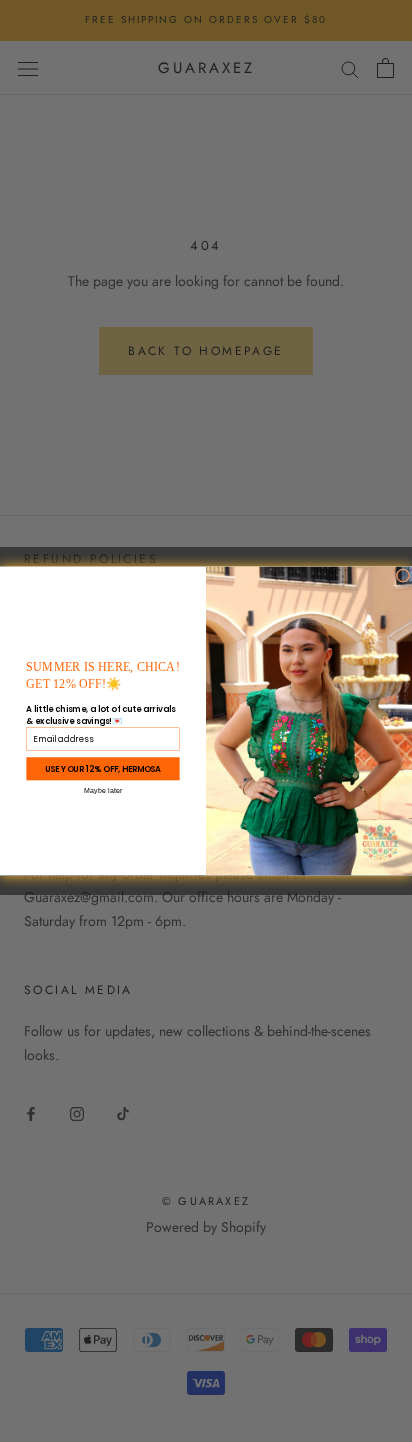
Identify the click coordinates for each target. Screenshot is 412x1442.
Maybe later (103, 790)
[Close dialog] (403, 576)
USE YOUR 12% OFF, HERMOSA (103, 769)
